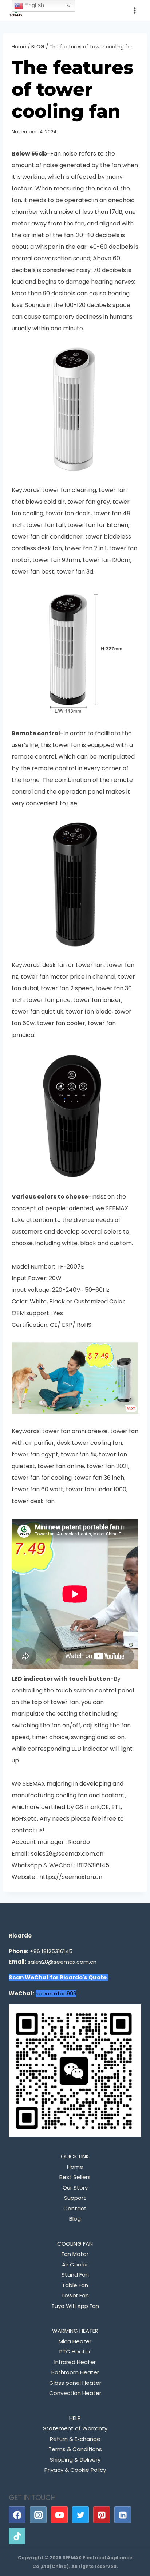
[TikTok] (17, 2536)
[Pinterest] (102, 2515)
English (33, 5)
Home (75, 2167)
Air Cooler (75, 2264)
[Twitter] (80, 2515)
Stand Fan (75, 2275)
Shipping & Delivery (75, 2460)
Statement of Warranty (75, 2428)
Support (75, 2198)
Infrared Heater (75, 2362)
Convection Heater (75, 2393)
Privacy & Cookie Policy (75, 2470)
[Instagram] (38, 2515)
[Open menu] (135, 10)
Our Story (75, 2188)
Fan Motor (75, 2254)
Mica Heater (75, 2341)
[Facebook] (17, 2515)
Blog (75, 2219)
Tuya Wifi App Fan (75, 2306)
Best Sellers (75, 2177)
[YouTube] (59, 2515)
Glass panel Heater (75, 2383)
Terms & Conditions (75, 2449)
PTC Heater (75, 2351)
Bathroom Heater (75, 2372)
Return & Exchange (75, 2439)
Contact (75, 2208)
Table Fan (75, 2285)
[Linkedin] (123, 2515)
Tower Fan (75, 2295)
